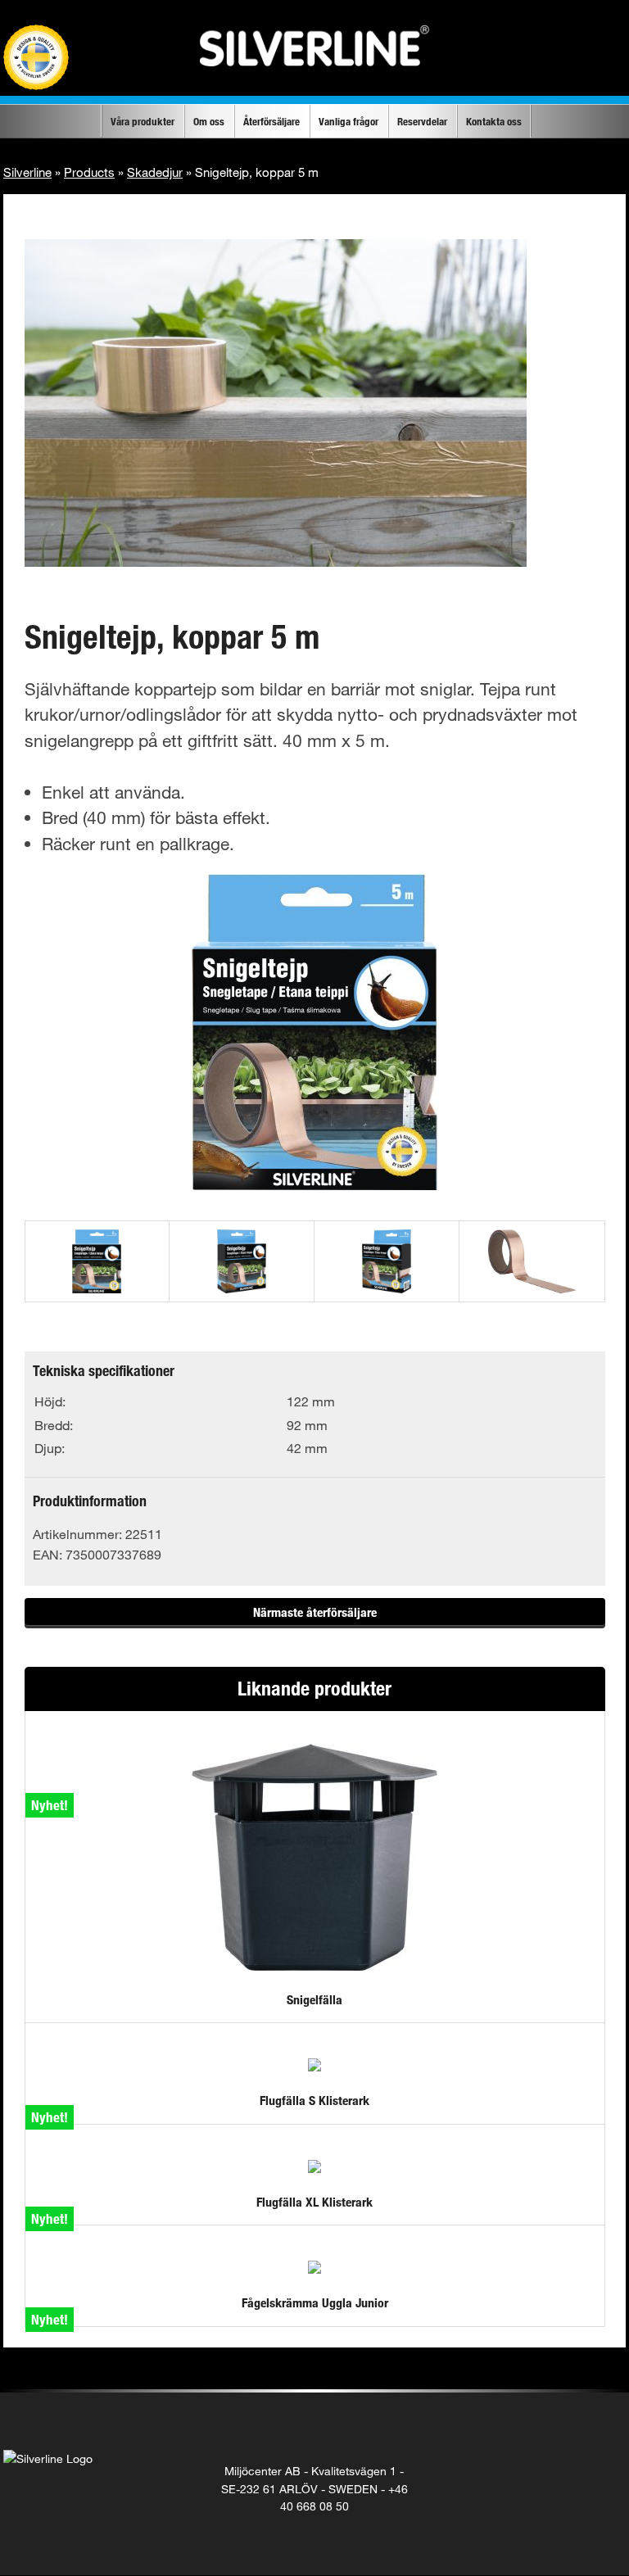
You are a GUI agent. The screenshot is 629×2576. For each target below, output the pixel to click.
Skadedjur (155, 172)
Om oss (209, 121)
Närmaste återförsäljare (315, 1612)
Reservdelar (422, 121)
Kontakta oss (494, 121)
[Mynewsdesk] (602, 2471)
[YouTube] (569, 2471)
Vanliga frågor (348, 121)
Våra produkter (143, 121)
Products (89, 172)
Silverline (27, 172)
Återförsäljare (272, 121)
